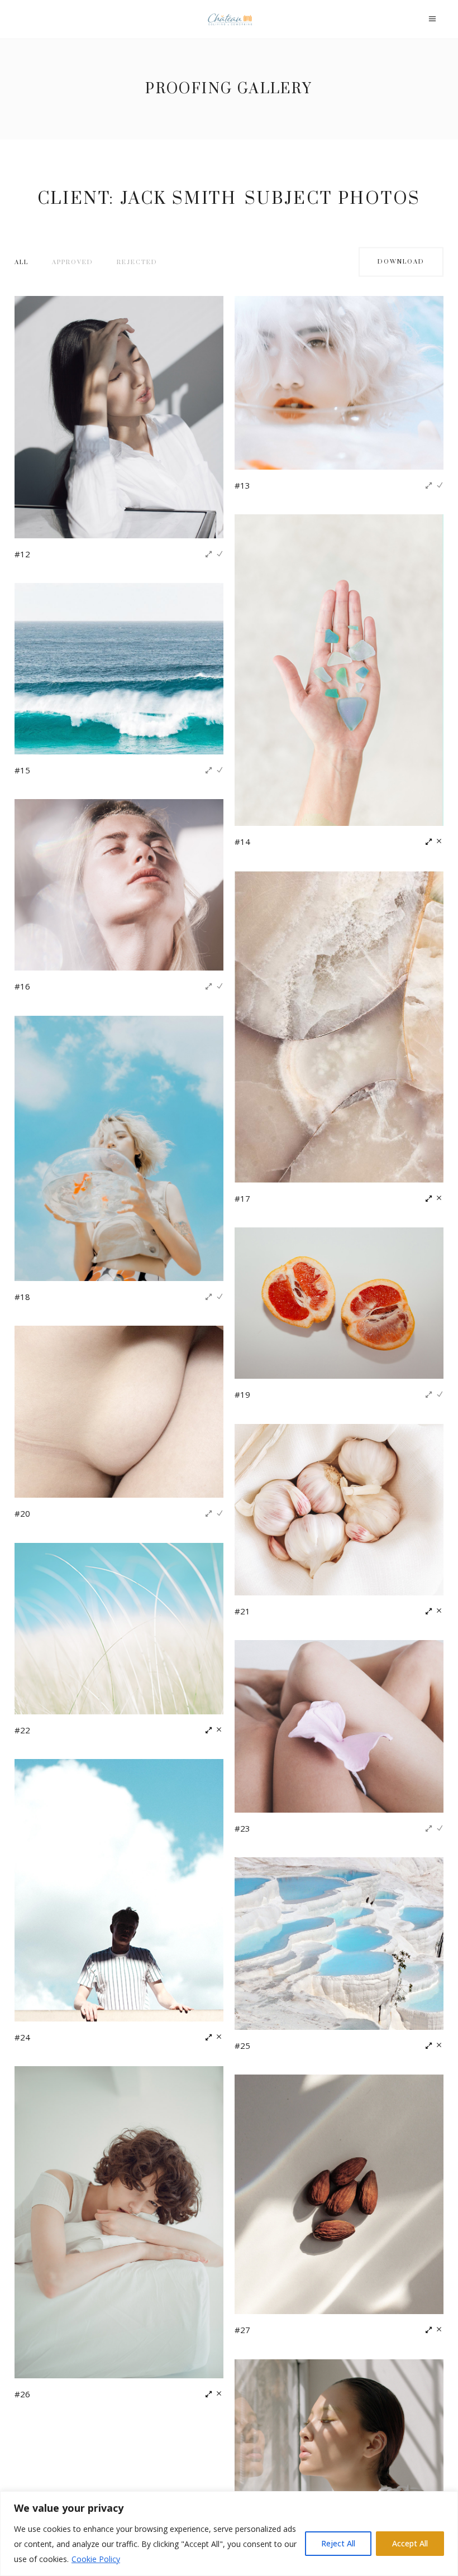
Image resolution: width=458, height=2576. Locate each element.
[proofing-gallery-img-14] (339, 1942)
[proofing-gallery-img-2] (339, 382)
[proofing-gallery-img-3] (339, 669)
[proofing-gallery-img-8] (339, 1302)
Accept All (410, 2543)
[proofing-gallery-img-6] (339, 1026)
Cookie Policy (96, 2559)
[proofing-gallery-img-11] (119, 1628)
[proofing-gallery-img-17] (339, 2444)
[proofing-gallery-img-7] (119, 1148)
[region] (229, 2534)
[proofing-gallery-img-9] (119, 1411)
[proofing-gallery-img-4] (119, 668)
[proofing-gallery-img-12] (339, 1725)
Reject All (338, 2543)
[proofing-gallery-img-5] (119, 884)
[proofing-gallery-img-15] (119, 2221)
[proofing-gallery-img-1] (119, 416)
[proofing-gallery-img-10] (339, 1509)
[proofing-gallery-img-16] (339, 2193)
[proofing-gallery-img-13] (119, 1889)
